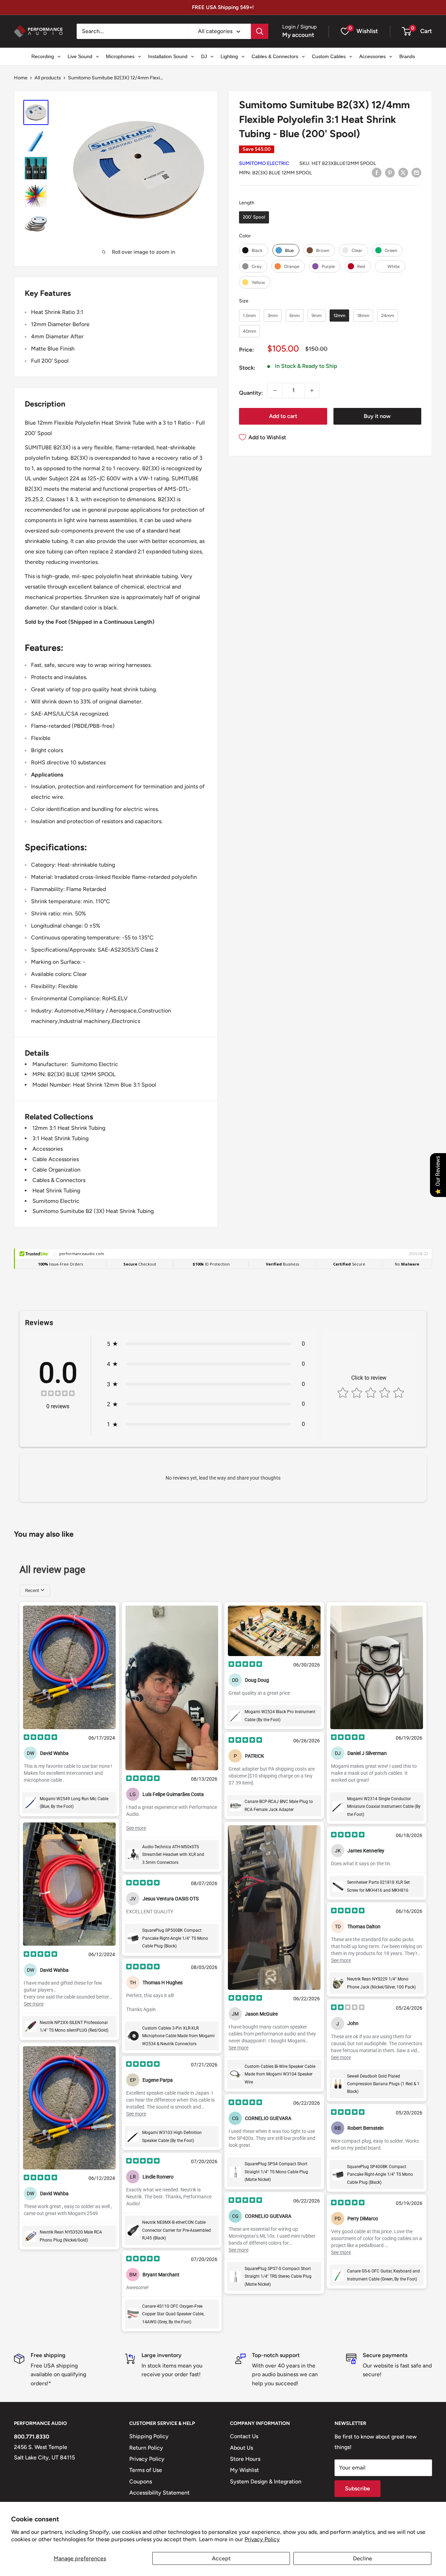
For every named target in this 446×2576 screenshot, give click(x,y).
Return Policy (146, 2448)
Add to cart (283, 416)
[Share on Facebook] (377, 172)
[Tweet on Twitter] (403, 172)
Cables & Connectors (59, 1180)
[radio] (254, 217)
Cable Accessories (56, 1159)
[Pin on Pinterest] (390, 172)
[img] (58, 1394)
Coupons (141, 2482)
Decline (363, 2558)
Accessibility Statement (159, 2493)
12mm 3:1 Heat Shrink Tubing (69, 1128)
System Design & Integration (266, 2482)
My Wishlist (244, 2470)
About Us (241, 2448)
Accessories (48, 1149)
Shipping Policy (149, 2436)
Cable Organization (56, 1170)
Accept (221, 2558)
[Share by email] (416, 172)
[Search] (260, 31)
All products (48, 78)
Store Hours (245, 2459)
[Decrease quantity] (275, 391)
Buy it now (377, 416)
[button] (406, 31)
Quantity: (251, 393)
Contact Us (244, 2436)
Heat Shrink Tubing (56, 1191)
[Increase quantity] (312, 391)
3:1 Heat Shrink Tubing (60, 1138)
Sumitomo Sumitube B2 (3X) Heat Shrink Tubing (93, 1211)
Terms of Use (146, 2470)
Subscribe (357, 2488)
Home (21, 78)
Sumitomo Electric (264, 163)
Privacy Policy (262, 2539)
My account (298, 35)
